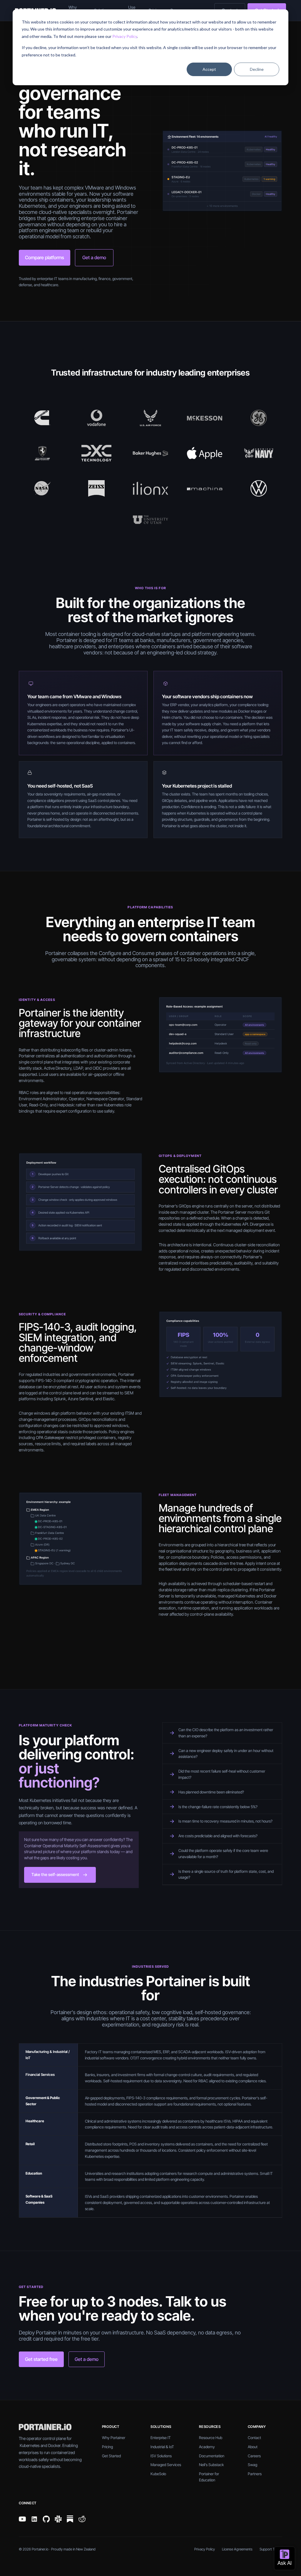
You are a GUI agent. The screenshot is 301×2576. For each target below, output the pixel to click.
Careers (254, 2456)
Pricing (107, 2447)
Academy (207, 2447)
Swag (252, 2465)
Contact (254, 2438)
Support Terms (271, 2549)
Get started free (41, 2359)
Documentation (212, 2456)
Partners (255, 2474)
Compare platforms (45, 257)
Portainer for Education (209, 2477)
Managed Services (166, 2465)
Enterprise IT (161, 2438)
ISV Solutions (161, 2456)
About (253, 2447)
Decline (257, 69)
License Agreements (237, 2549)
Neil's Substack (211, 2465)
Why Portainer (114, 2438)
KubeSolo (158, 2474)
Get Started (111, 2456)
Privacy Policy (125, 36)
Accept (209, 69)
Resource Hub (211, 2438)
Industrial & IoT (162, 2447)
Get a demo (94, 257)
